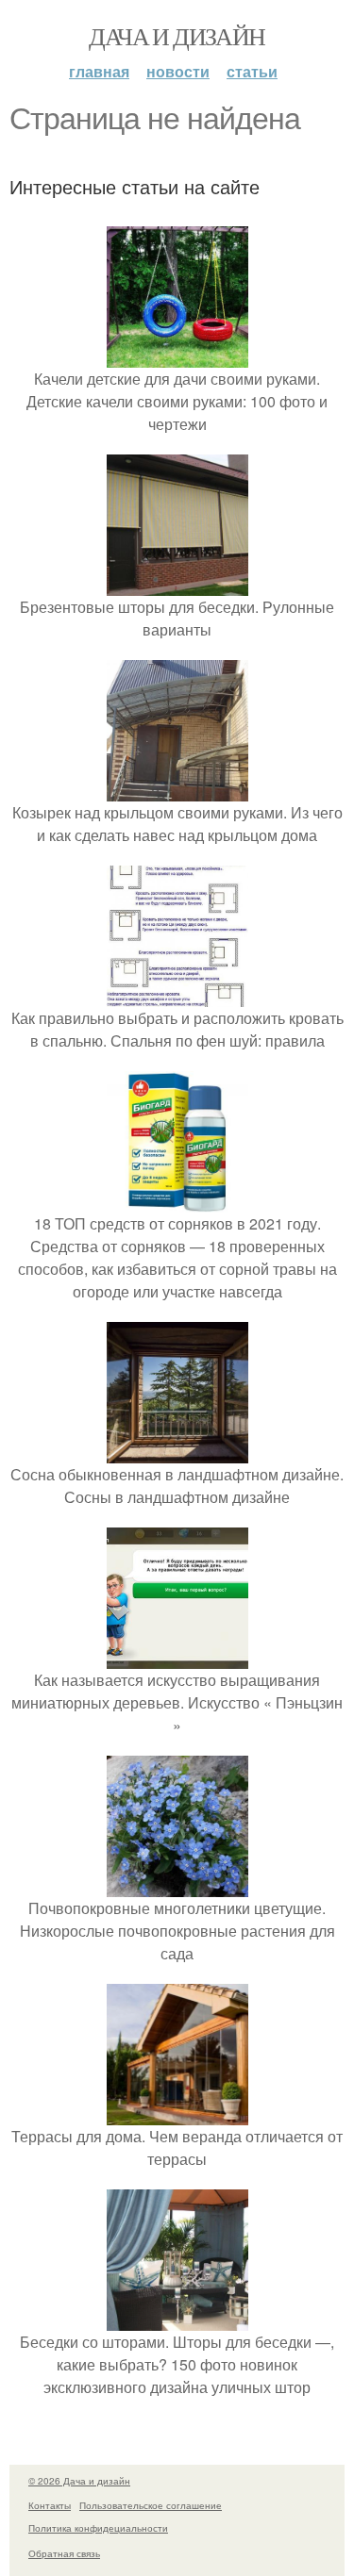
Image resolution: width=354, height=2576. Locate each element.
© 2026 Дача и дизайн (79, 2481)
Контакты (50, 2505)
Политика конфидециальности (98, 2528)
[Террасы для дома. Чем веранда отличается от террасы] (177, 2114)
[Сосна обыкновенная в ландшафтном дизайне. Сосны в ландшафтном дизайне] (177, 1452)
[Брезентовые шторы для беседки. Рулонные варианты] (177, 584)
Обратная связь (64, 2553)
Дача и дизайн (177, 36)
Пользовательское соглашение (151, 2505)
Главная (99, 71)
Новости (178, 71)
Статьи (252, 71)
